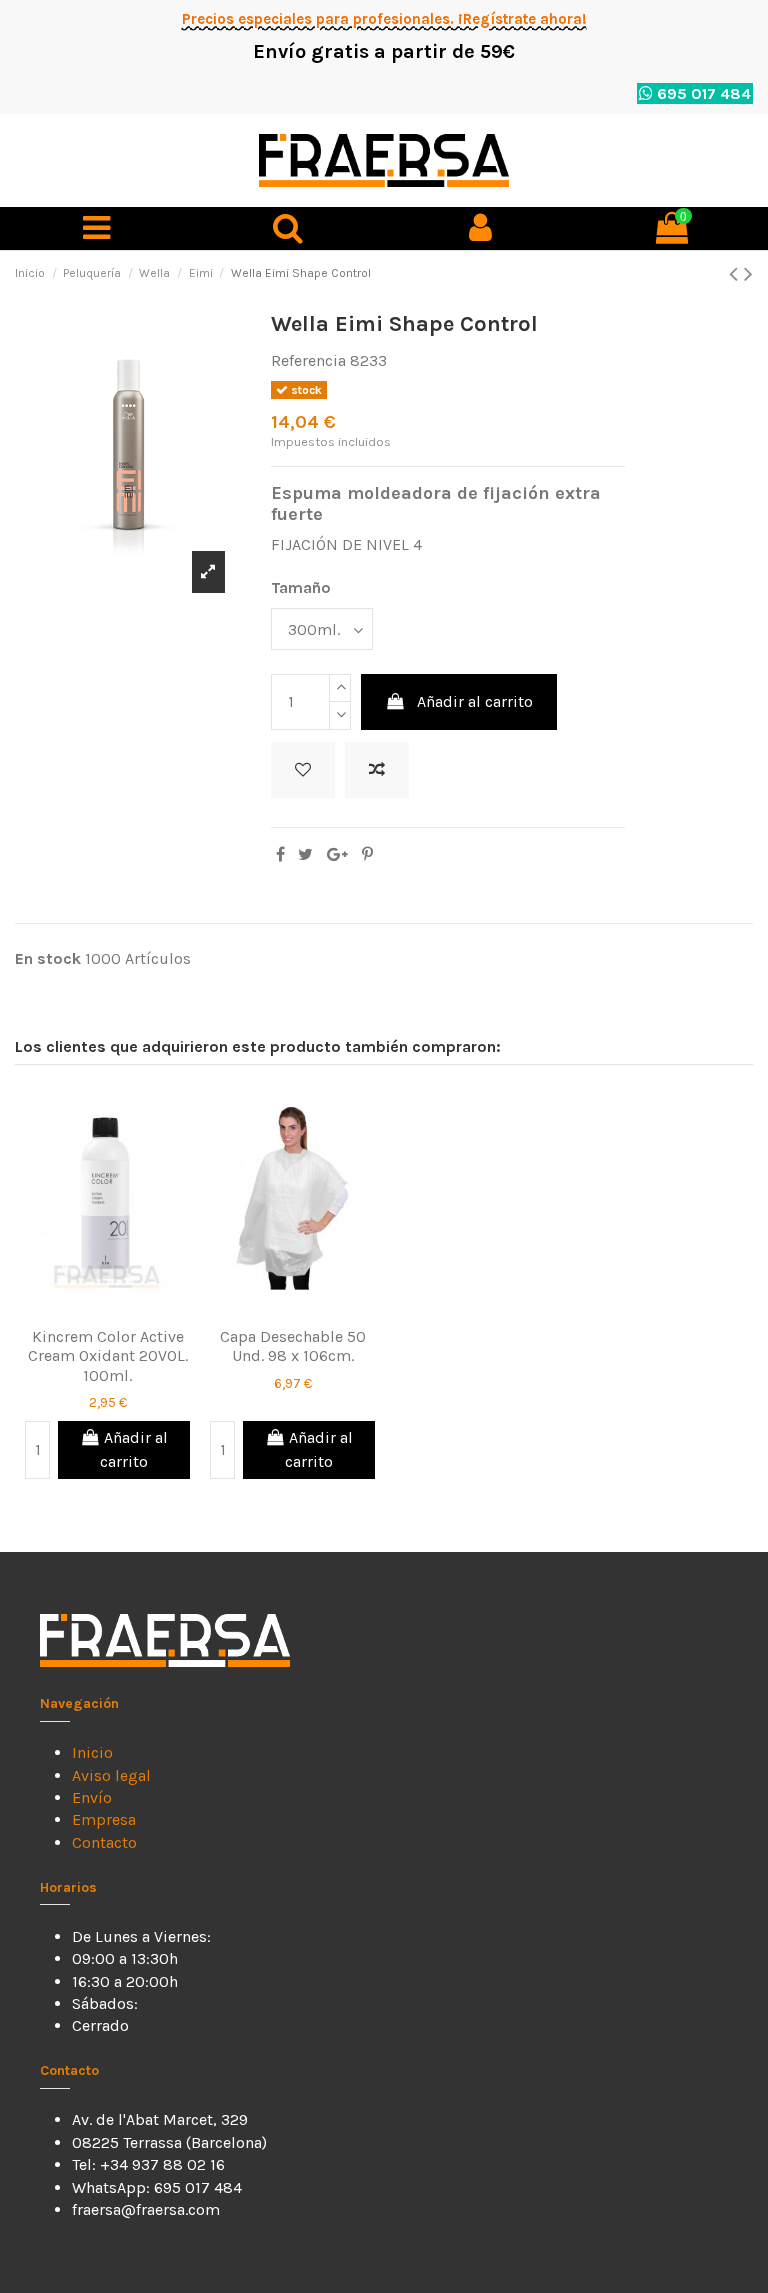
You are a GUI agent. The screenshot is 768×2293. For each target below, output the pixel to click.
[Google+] (337, 854)
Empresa (104, 1819)
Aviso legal (111, 1775)
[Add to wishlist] (303, 770)
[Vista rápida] (108, 1325)
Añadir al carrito (475, 701)
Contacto (104, 1842)
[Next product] (748, 274)
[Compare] (124, 1293)
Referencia (308, 360)
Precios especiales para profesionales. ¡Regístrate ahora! (384, 19)
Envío (92, 1797)
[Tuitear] (305, 854)
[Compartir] (280, 854)
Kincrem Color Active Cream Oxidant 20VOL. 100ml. (108, 1355)
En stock (48, 958)
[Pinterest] (367, 854)
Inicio (92, 1752)
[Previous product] (736, 274)
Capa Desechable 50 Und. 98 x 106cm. (293, 1346)
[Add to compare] (377, 770)
